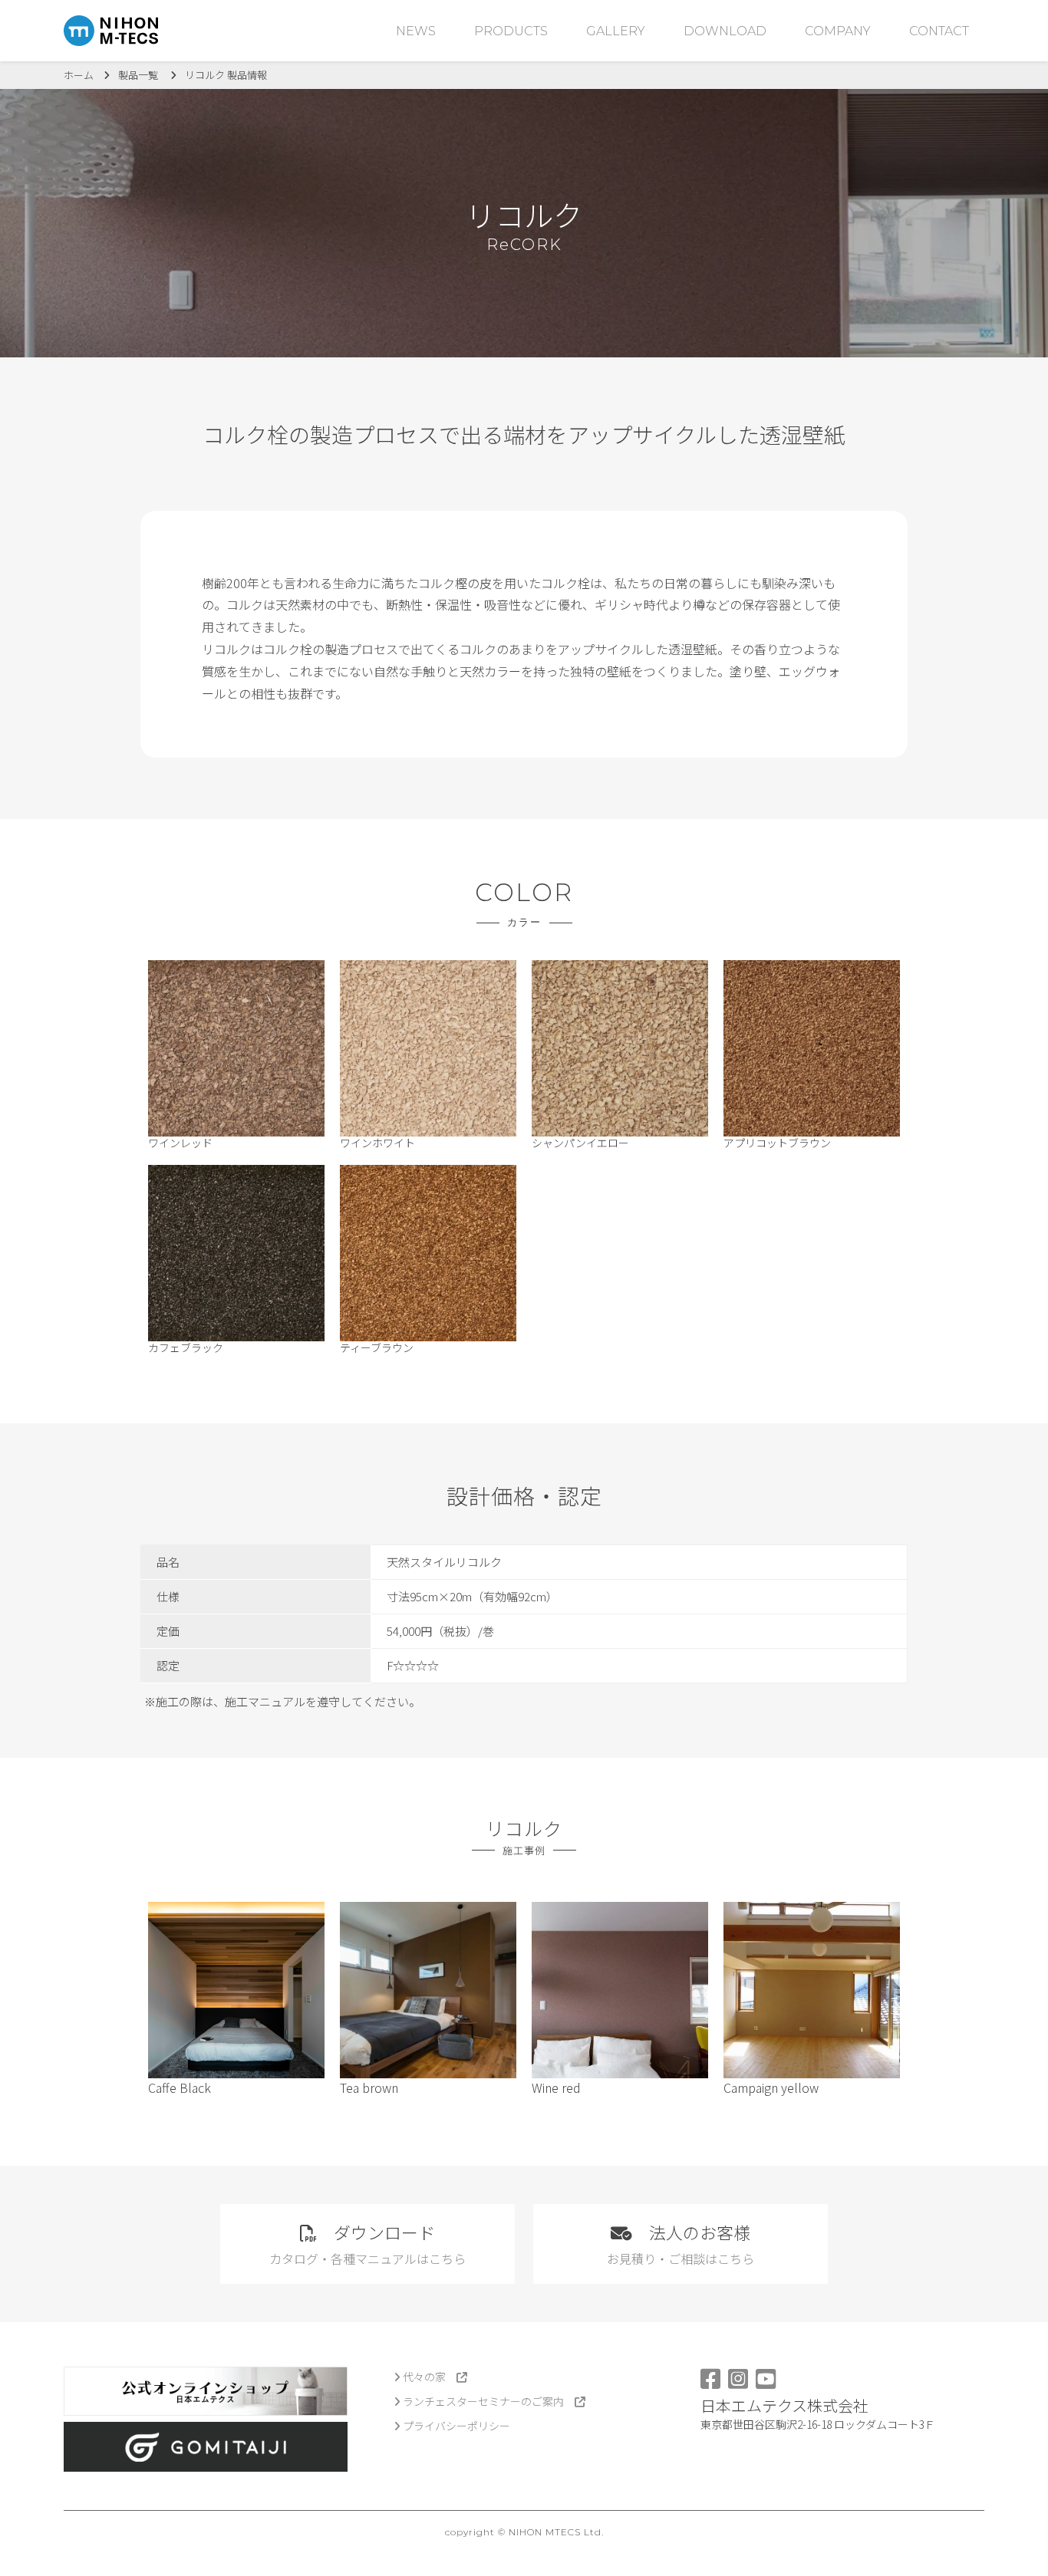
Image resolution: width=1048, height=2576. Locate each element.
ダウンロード (367, 2244)
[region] (524, 1614)
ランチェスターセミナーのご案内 (488, 2401)
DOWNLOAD (725, 31)
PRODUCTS (511, 31)
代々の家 (428, 2377)
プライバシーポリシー (455, 2426)
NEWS (416, 31)
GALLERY (616, 31)
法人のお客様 (681, 2244)
